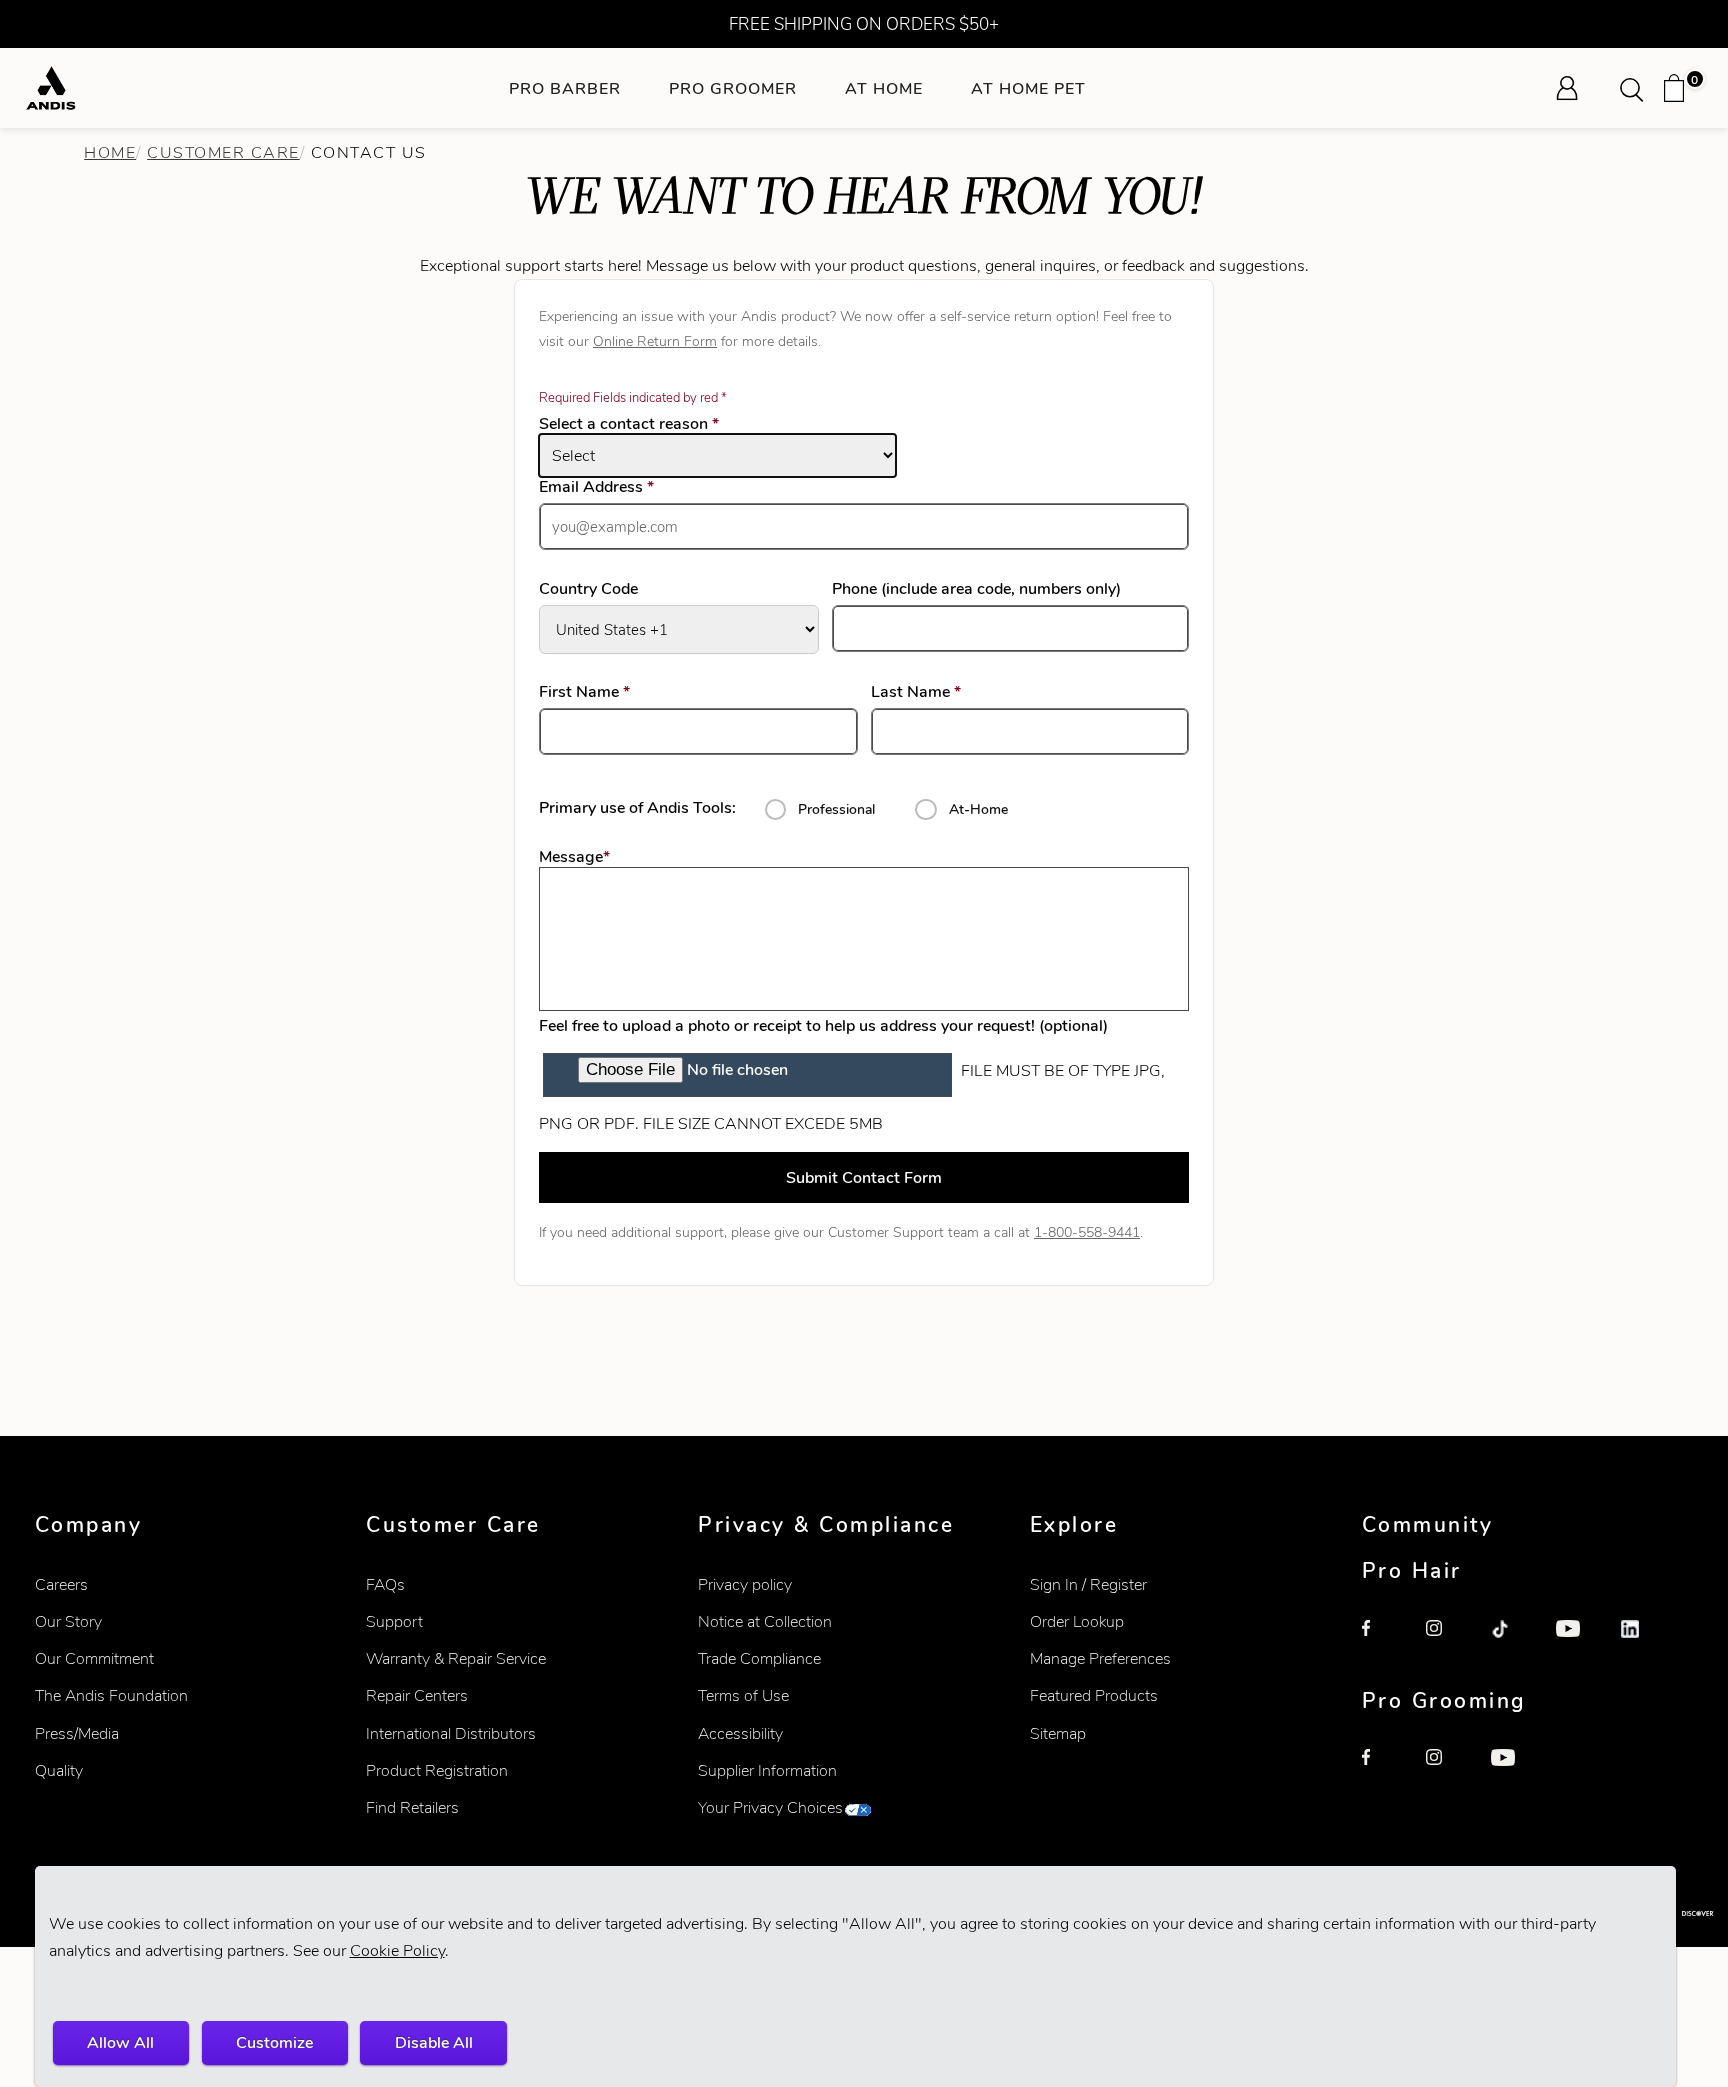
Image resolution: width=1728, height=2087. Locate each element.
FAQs (385, 1584)
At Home (884, 88)
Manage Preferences (1100, 1658)
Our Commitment (94, 1658)
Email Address (625, 487)
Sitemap (1058, 1733)
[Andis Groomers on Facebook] (1384, 1771)
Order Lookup (1077, 1621)
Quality (59, 1770)
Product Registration (437, 1770)
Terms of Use (743, 1695)
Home (110, 152)
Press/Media (77, 1733)
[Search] (1638, 88)
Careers (61, 1584)
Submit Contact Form (864, 1177)
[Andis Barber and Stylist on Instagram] (1448, 1642)
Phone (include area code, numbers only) (976, 589)
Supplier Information (767, 1770)
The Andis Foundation (111, 1695)
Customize (274, 2042)
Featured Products (1094, 1695)
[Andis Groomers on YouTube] (1513, 1771)
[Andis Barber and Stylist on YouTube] (1578, 1642)
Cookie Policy (397, 1950)
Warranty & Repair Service (456, 1658)
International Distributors (451, 1733)
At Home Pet (1028, 88)
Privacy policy (745, 1584)
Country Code (588, 589)
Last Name (945, 692)
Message (574, 856)
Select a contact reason (629, 423)
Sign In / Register (1088, 1584)
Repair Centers (417, 1695)
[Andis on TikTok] (1513, 1642)
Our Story (68, 1621)
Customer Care (223, 152)
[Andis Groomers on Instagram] (1448, 1771)
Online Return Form (655, 341)
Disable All (434, 2042)
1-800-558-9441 (1087, 1232)
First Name (613, 692)
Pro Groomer (733, 88)
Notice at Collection (765, 1621)
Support (394, 1621)
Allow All (120, 2042)
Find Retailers (412, 1807)
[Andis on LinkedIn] (1643, 1642)
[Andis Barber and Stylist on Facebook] (1384, 1642)
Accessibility (740, 1733)
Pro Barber (565, 88)
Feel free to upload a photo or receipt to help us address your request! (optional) (823, 1025)
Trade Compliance (759, 1658)
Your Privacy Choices (770, 1807)
